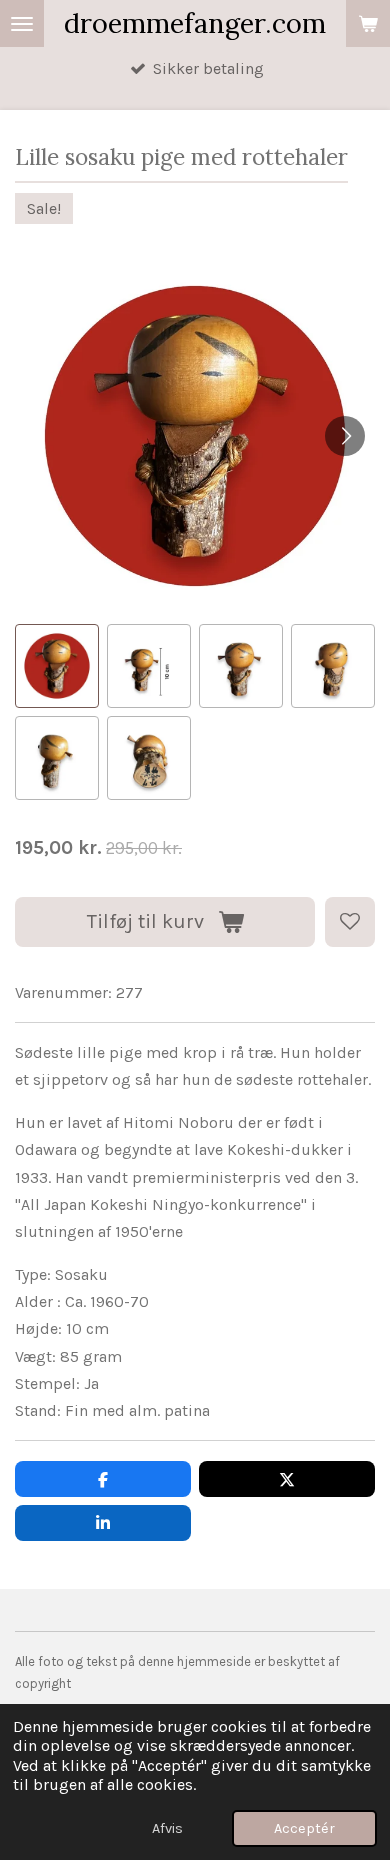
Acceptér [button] (304, 1828)
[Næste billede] (345, 436)
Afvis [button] (167, 1828)
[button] (57, 666)
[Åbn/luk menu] (22, 23)
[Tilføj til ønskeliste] (350, 922)
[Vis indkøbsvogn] (368, 23)
